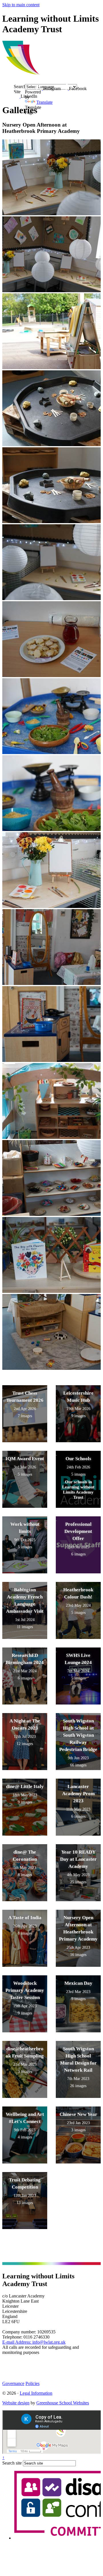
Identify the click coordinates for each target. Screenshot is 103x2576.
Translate (44, 102)
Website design (16, 2403)
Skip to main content (21, 5)
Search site (12, 2463)
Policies (32, 2383)
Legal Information (36, 2393)
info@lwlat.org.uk (34, 2342)
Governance (13, 2383)
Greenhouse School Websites (63, 2403)
